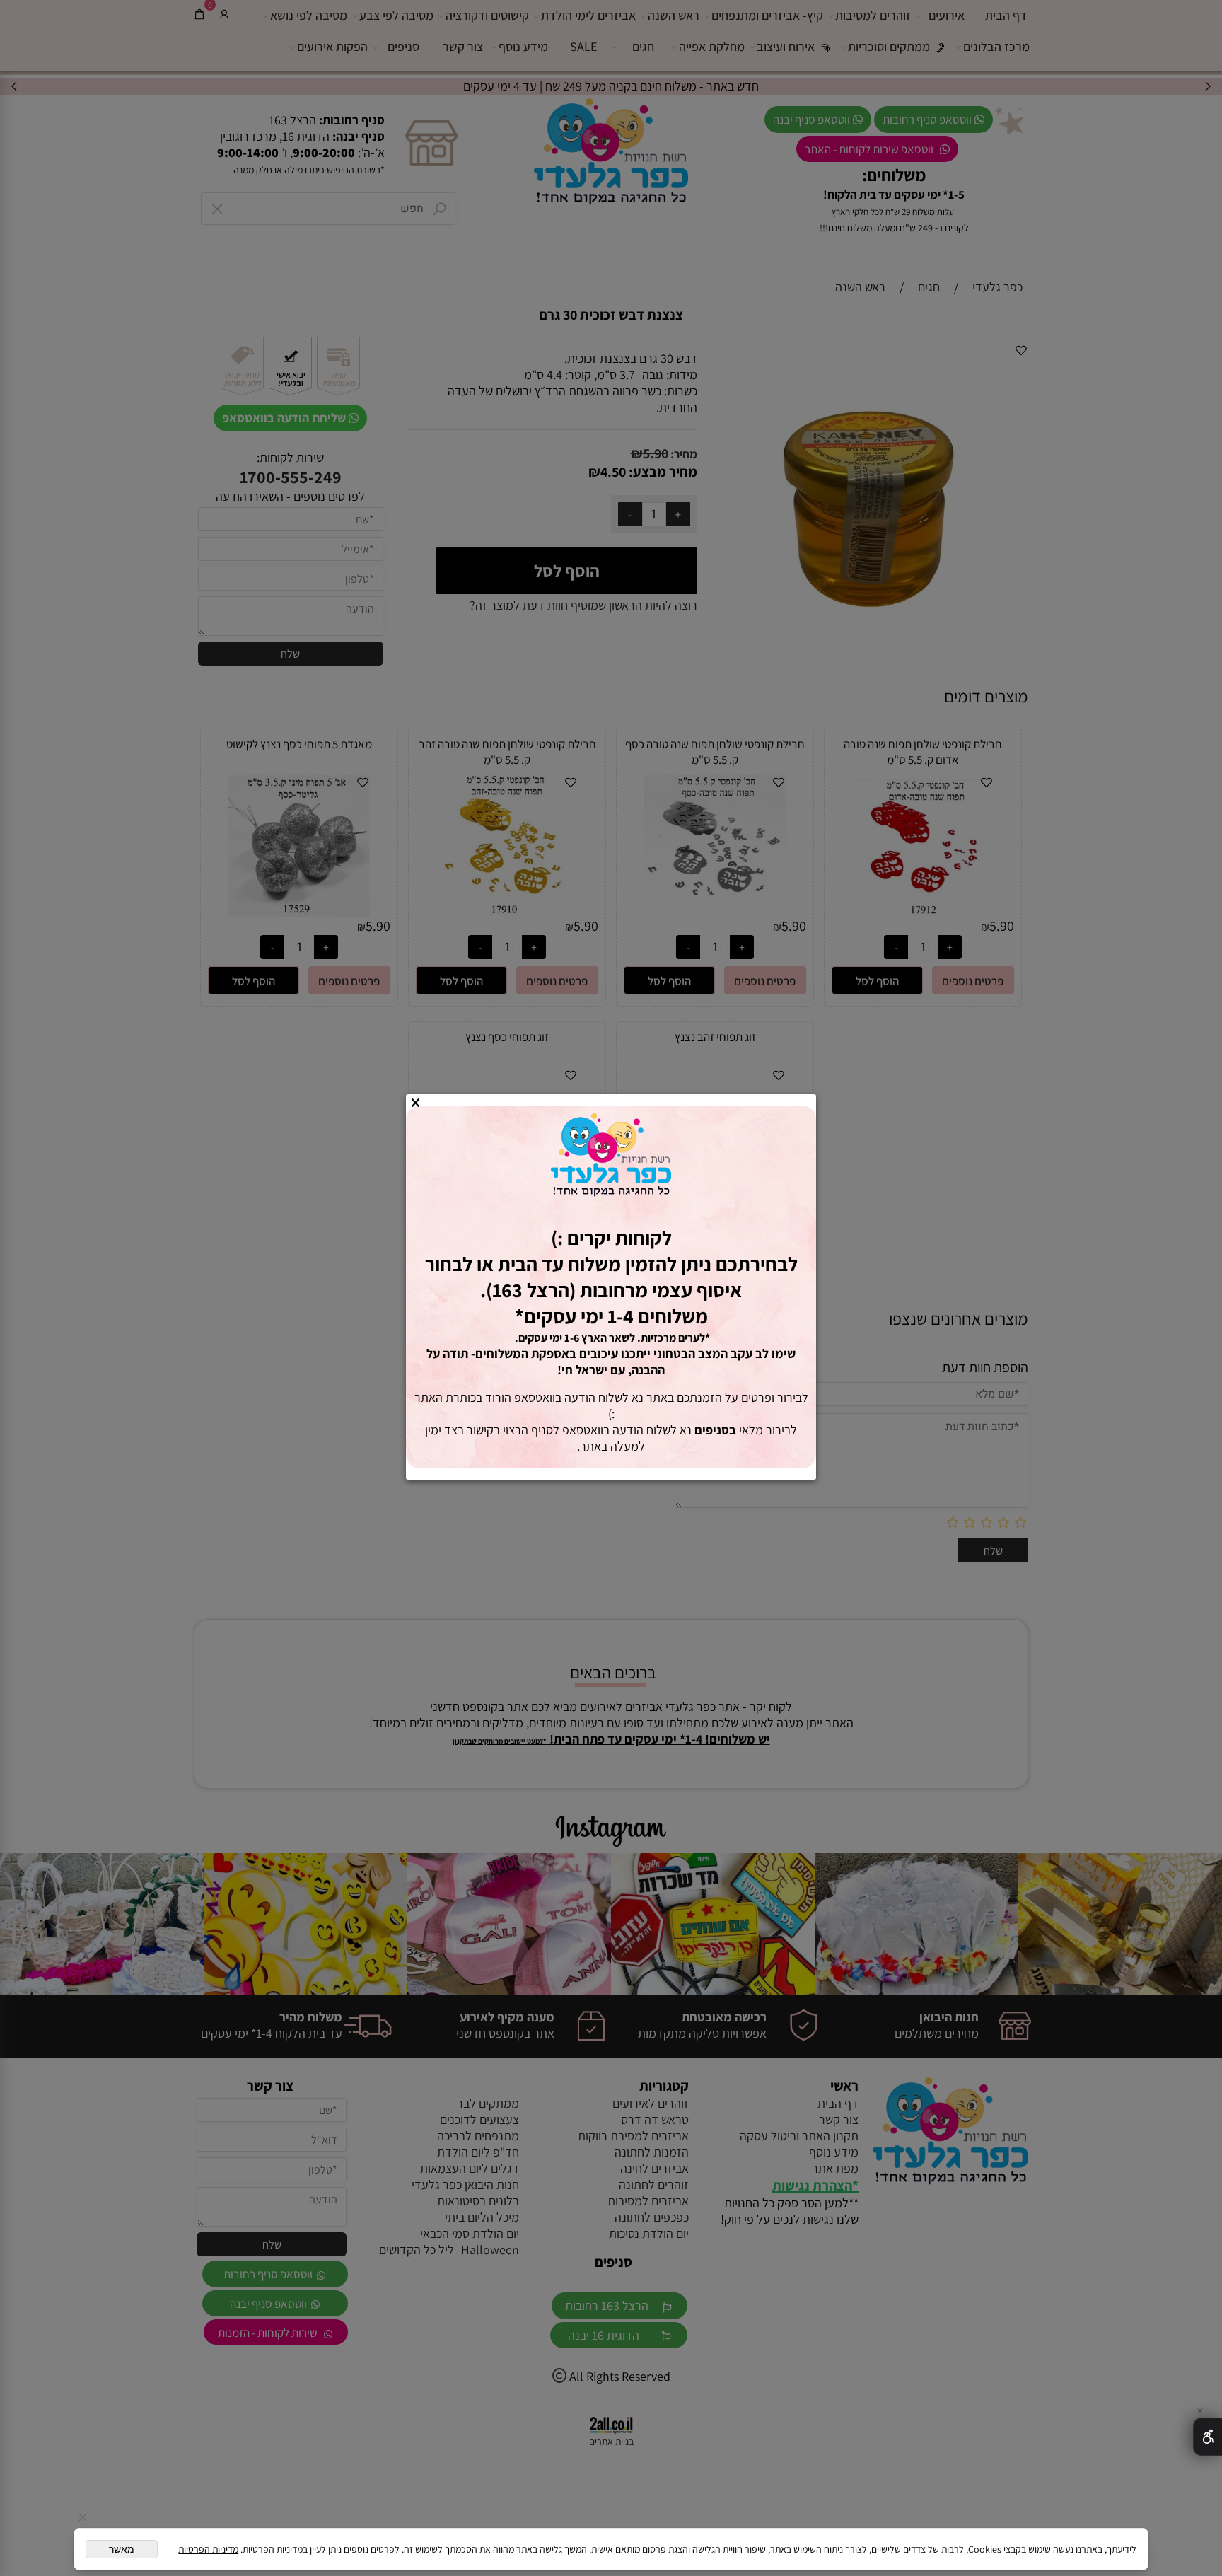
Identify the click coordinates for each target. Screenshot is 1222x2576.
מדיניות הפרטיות (208, 2549)
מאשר (122, 2549)
